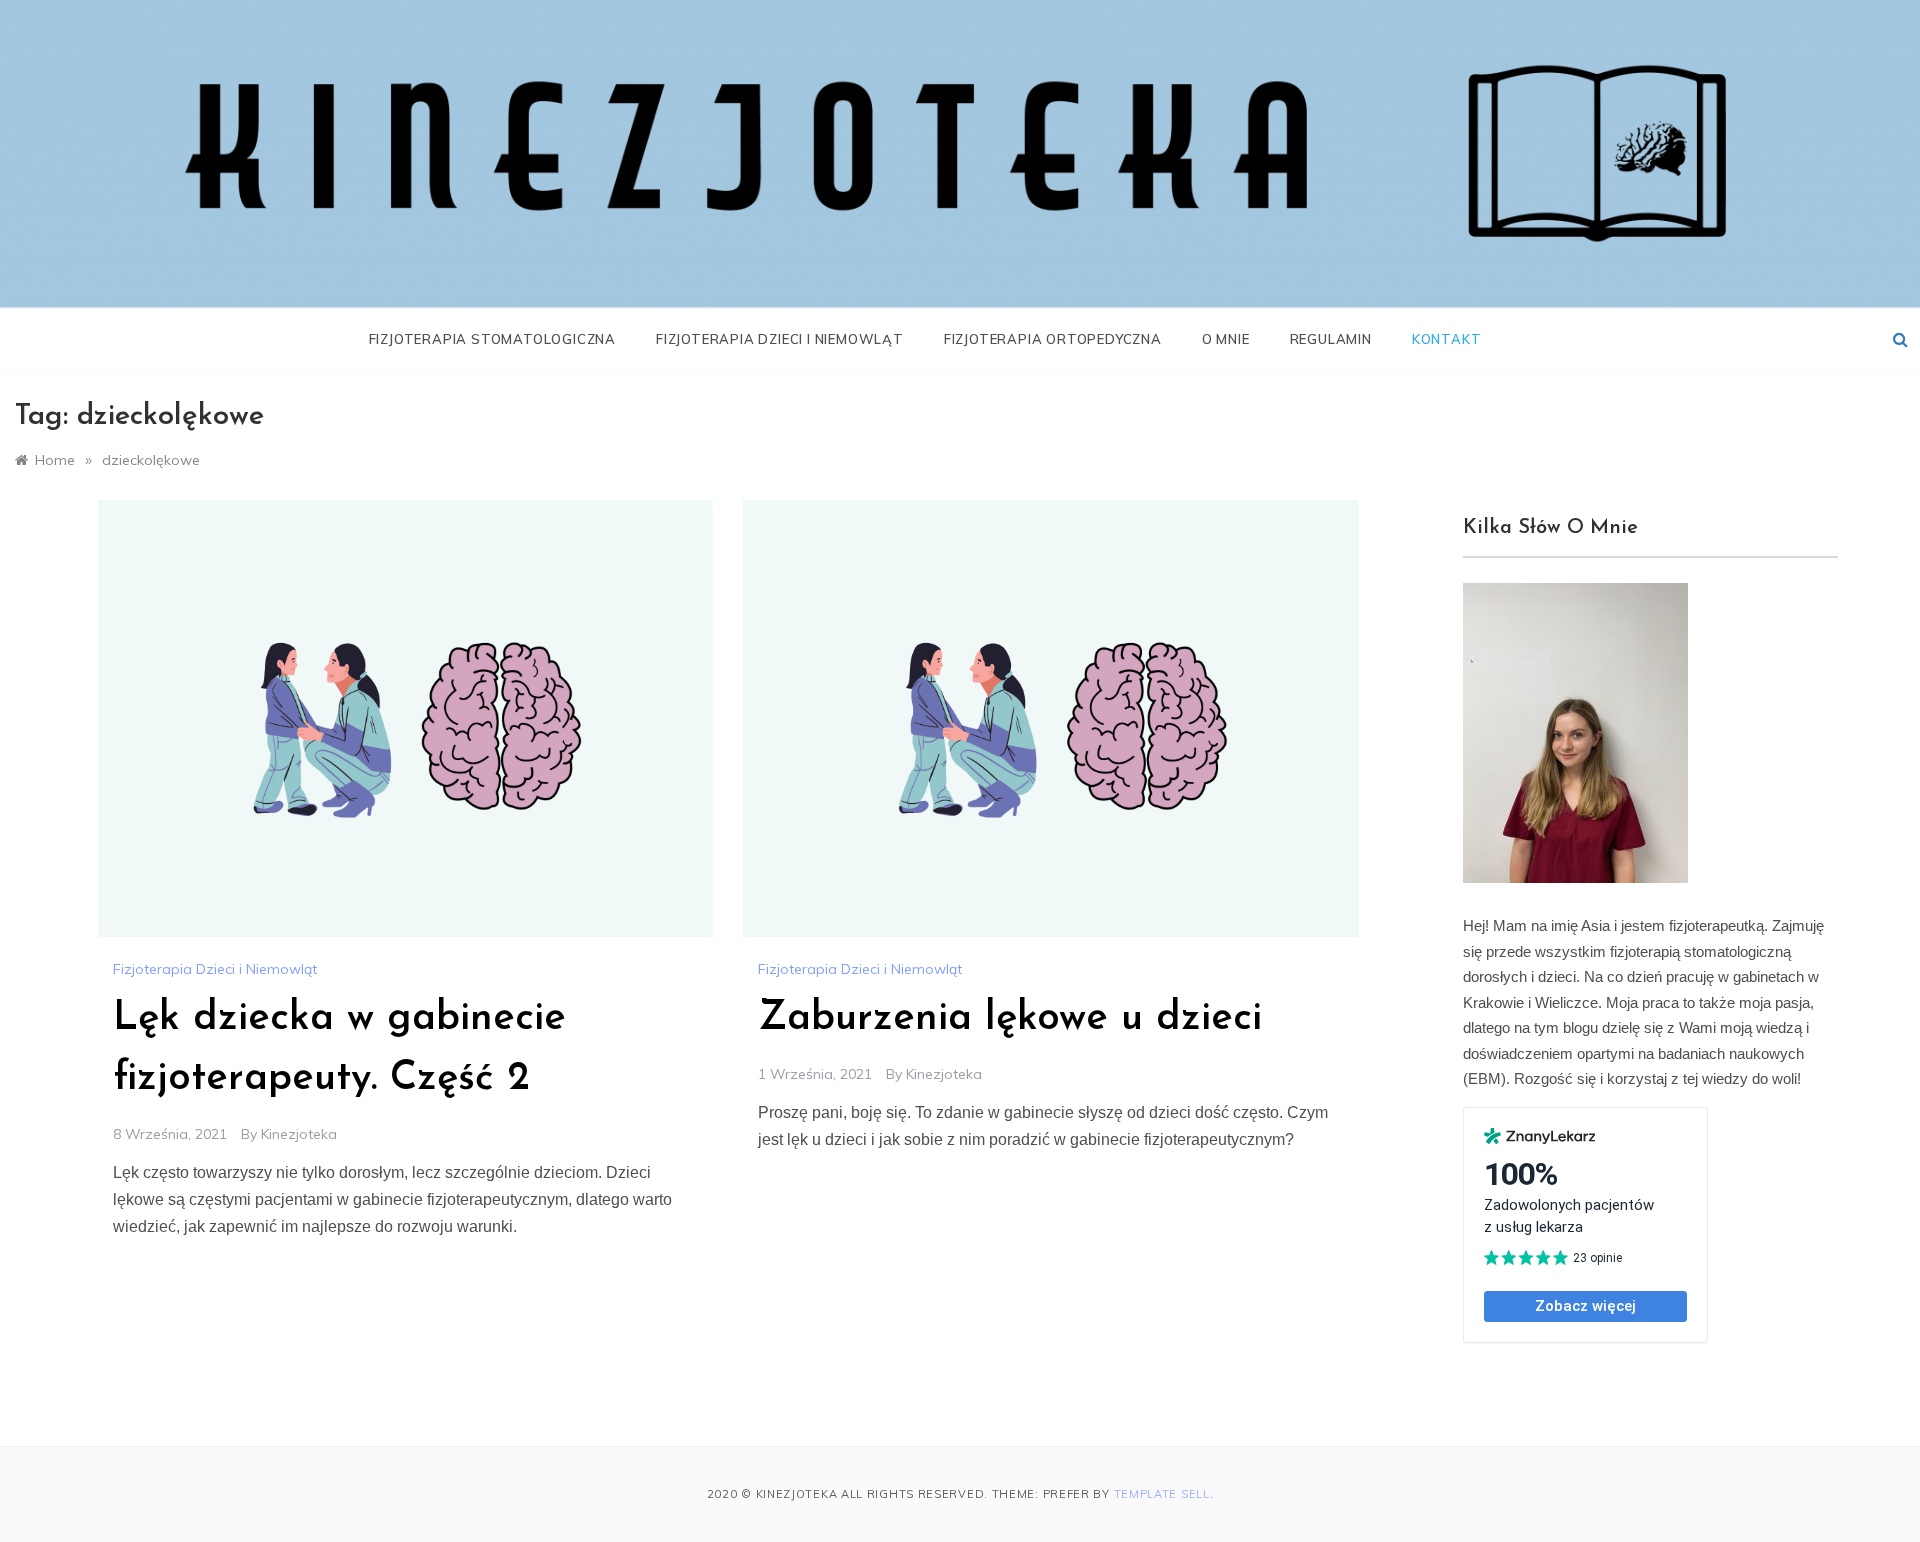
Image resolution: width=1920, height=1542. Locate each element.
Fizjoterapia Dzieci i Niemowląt (780, 339)
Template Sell (1162, 1494)
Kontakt (1447, 339)
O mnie (1226, 339)
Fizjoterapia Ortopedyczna (1053, 339)
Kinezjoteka (299, 1134)
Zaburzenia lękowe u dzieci (1010, 1019)
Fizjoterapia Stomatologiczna (492, 339)
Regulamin (1331, 339)
